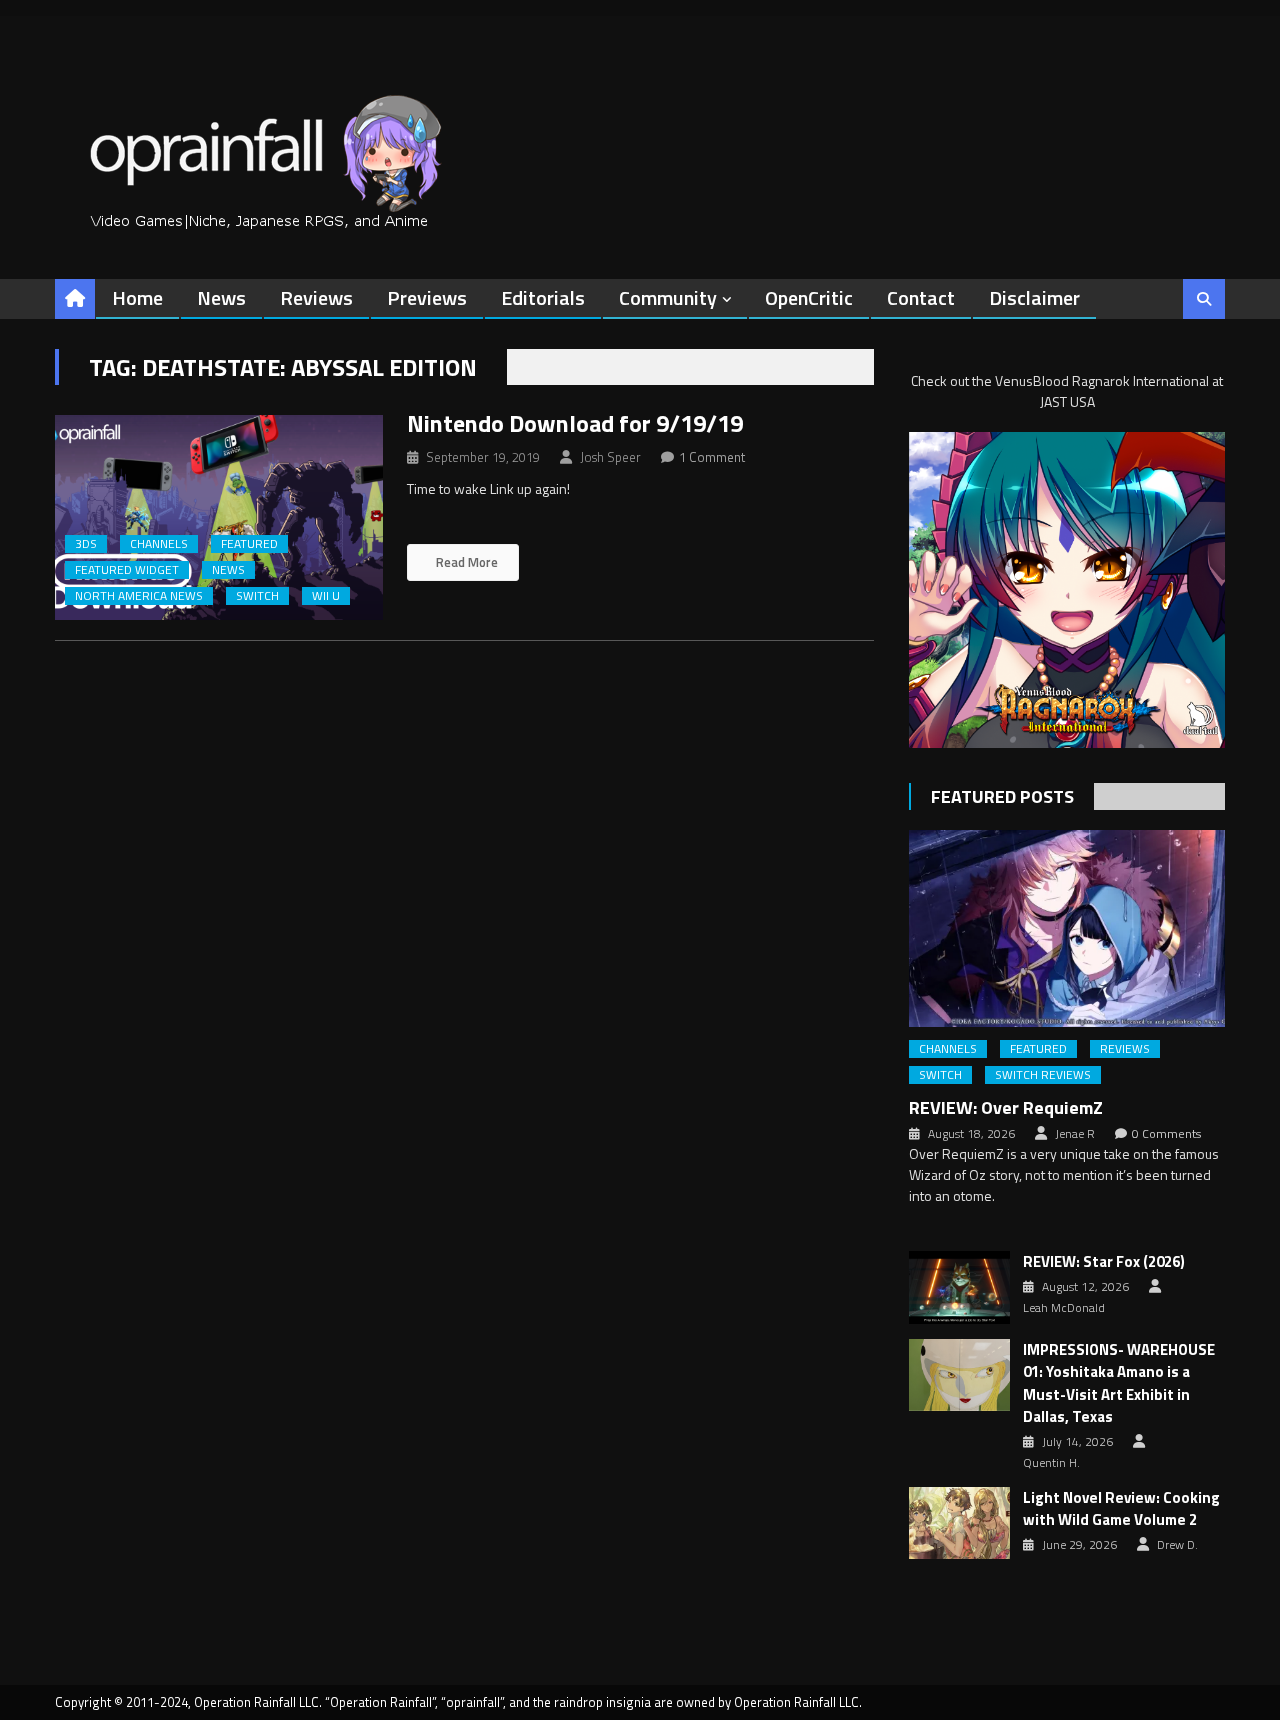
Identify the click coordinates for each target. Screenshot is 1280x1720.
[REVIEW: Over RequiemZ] (1067, 928)
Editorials (543, 297)
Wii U (326, 596)
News (221, 297)
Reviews (316, 297)
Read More (465, 562)
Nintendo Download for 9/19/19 (575, 423)
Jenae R (1075, 1134)
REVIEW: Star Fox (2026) (1104, 1262)
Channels (159, 544)
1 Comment (712, 457)
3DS (86, 544)
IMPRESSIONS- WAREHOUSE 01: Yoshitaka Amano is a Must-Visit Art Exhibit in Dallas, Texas (1119, 1384)
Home (137, 297)
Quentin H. (1051, 1463)
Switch (257, 596)
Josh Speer (610, 457)
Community (668, 297)
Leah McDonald (1064, 1308)
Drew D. (1177, 1545)
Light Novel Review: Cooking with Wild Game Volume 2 (1121, 1509)
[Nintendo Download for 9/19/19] (219, 517)
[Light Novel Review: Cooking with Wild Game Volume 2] (959, 1523)
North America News (139, 596)
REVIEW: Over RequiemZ (1006, 1107)
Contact (921, 297)
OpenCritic (809, 297)
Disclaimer (1034, 297)
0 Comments (1166, 1134)
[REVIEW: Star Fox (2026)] (959, 1287)
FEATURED (249, 544)
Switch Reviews (1043, 1075)
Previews (427, 297)
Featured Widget (127, 570)
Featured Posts (1002, 796)
